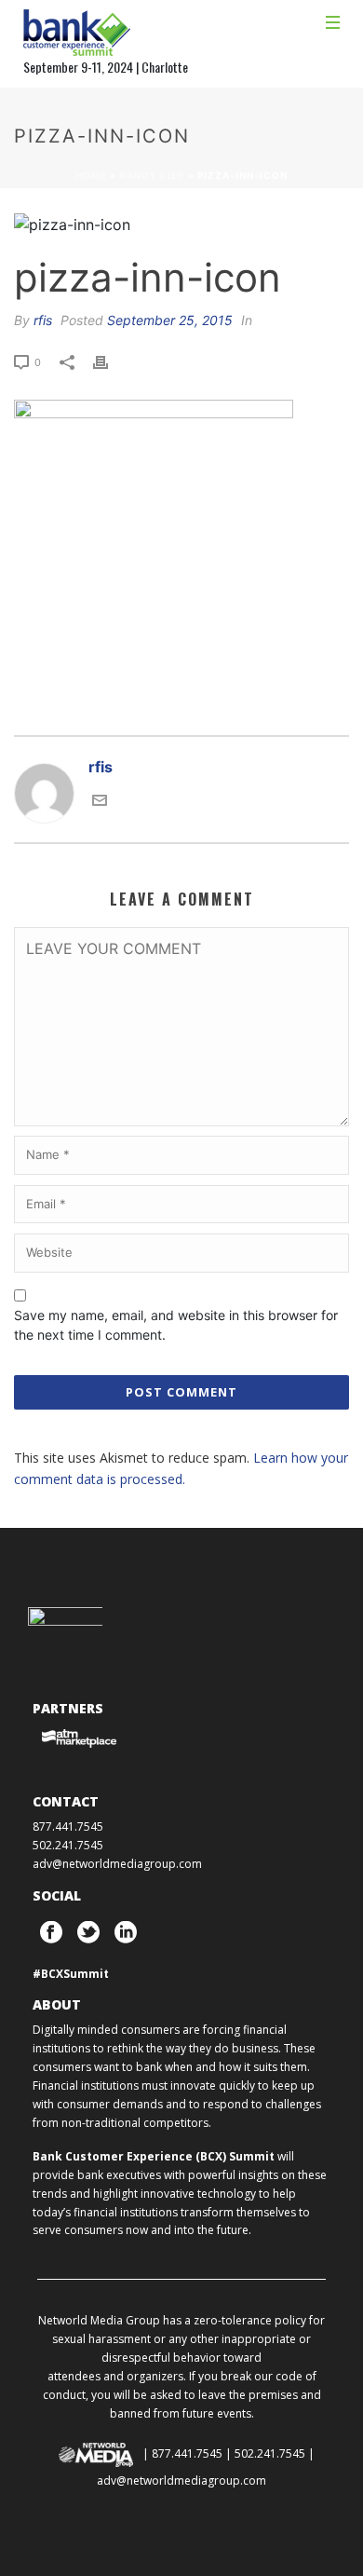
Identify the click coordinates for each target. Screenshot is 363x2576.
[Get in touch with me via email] (100, 798)
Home (91, 175)
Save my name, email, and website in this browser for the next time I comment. (176, 1325)
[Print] (110, 361)
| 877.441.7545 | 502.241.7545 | (229, 2453)
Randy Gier (152, 175)
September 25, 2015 (170, 320)
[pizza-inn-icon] (181, 224)
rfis (43, 320)
